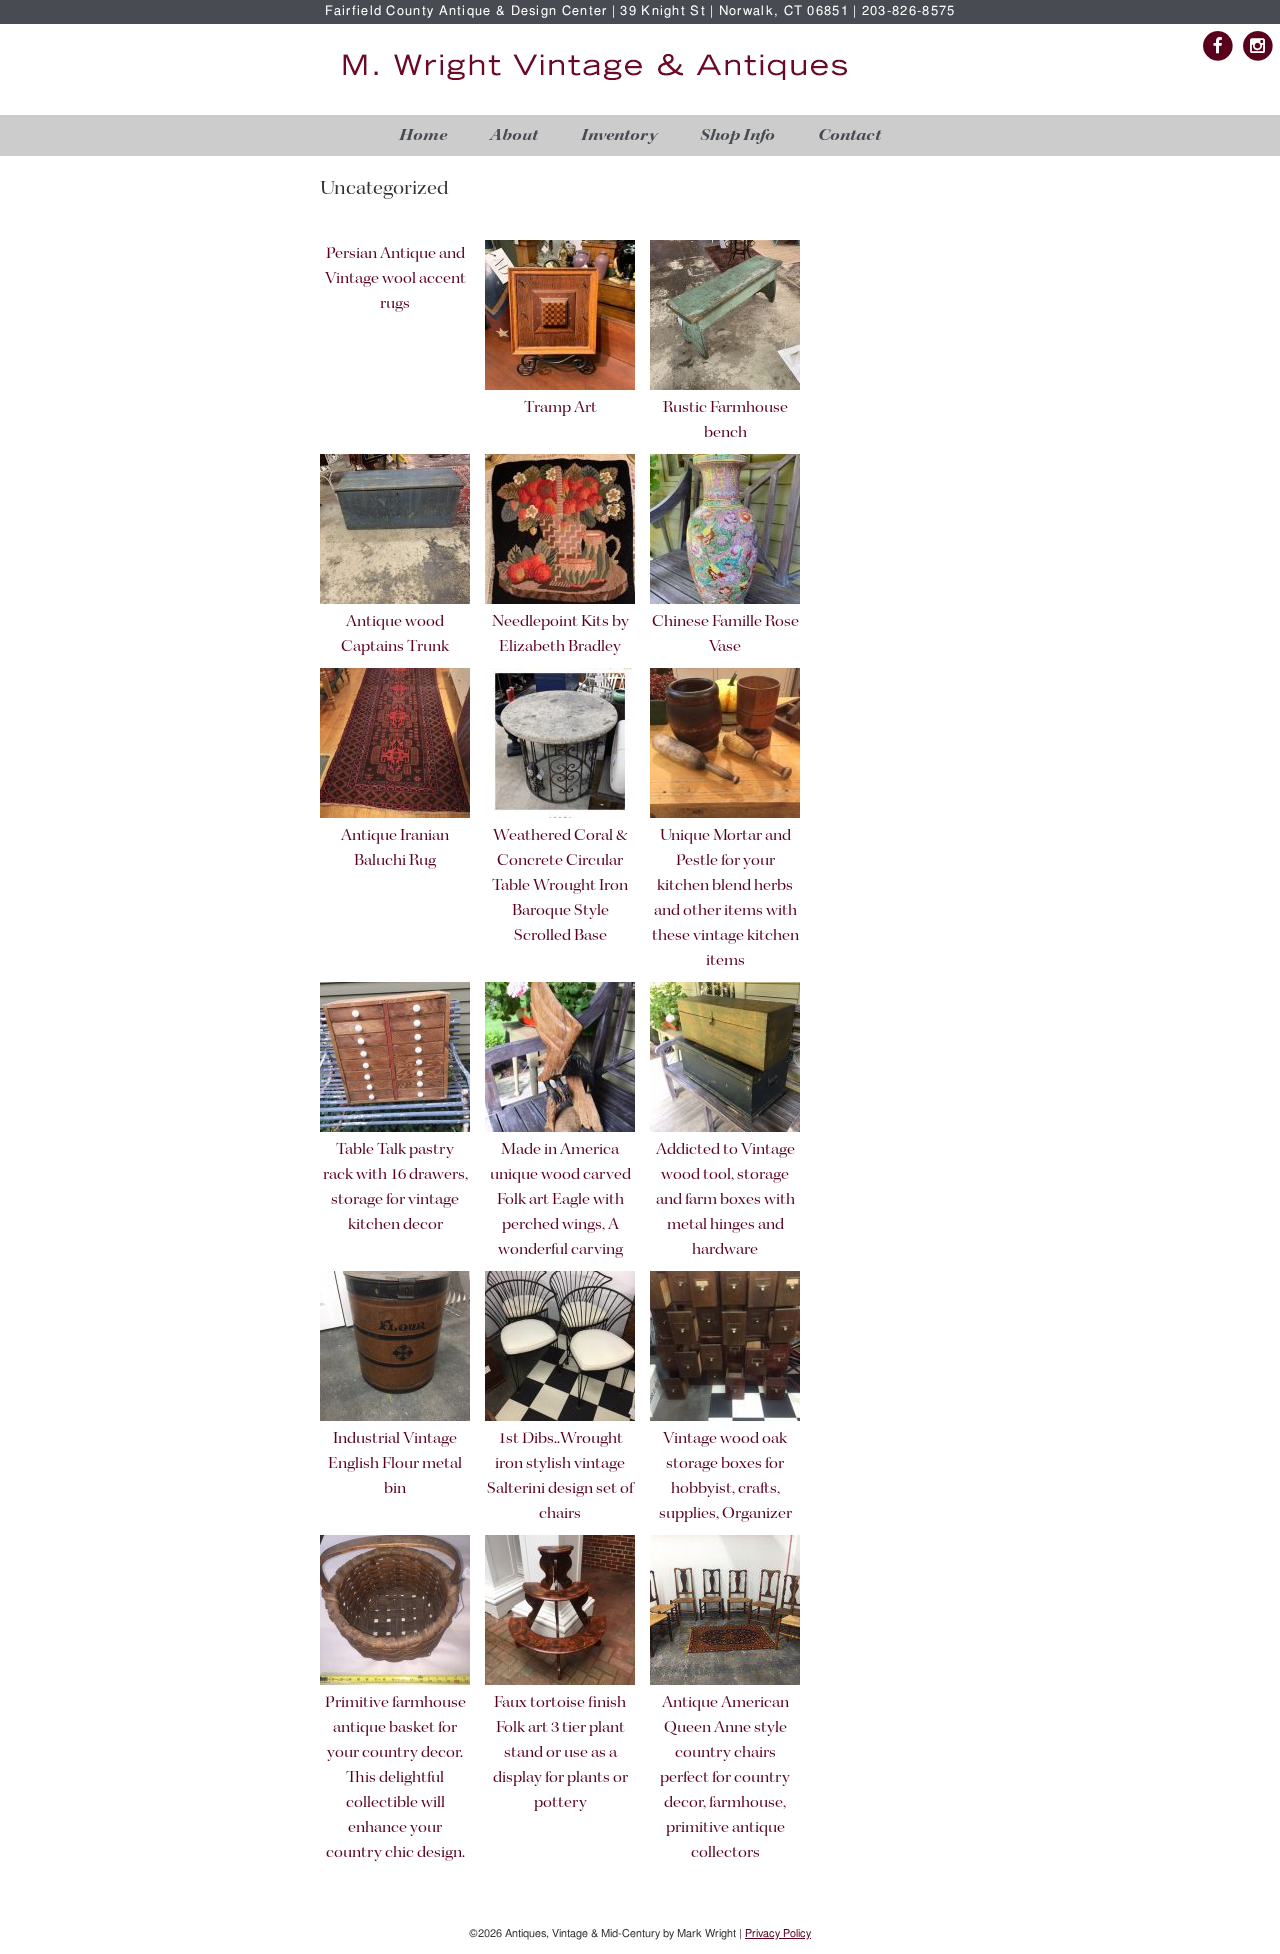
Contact (849, 135)
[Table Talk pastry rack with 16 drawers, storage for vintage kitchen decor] (395, 1128)
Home (423, 135)
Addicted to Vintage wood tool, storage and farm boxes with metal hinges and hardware (725, 1200)
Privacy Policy (778, 1933)
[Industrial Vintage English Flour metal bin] (395, 1417)
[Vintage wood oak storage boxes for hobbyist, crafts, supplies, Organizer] (725, 1417)
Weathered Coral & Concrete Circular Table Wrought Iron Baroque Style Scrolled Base (560, 886)
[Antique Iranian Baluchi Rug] (395, 814)
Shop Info (737, 135)
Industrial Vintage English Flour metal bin (395, 1464)
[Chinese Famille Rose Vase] (725, 600)
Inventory (619, 135)
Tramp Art (560, 408)
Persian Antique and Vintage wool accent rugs (395, 279)
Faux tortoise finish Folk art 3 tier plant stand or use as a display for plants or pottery (560, 1753)
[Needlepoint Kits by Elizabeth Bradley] (560, 600)
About (514, 135)
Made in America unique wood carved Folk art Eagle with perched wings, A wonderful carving (560, 1200)
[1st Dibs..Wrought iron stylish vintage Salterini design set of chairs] (560, 1417)
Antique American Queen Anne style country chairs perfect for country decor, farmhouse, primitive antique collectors (725, 1778)
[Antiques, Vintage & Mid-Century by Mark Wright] (595, 81)
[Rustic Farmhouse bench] (725, 386)
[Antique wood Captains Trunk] (395, 600)
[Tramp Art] (560, 386)
